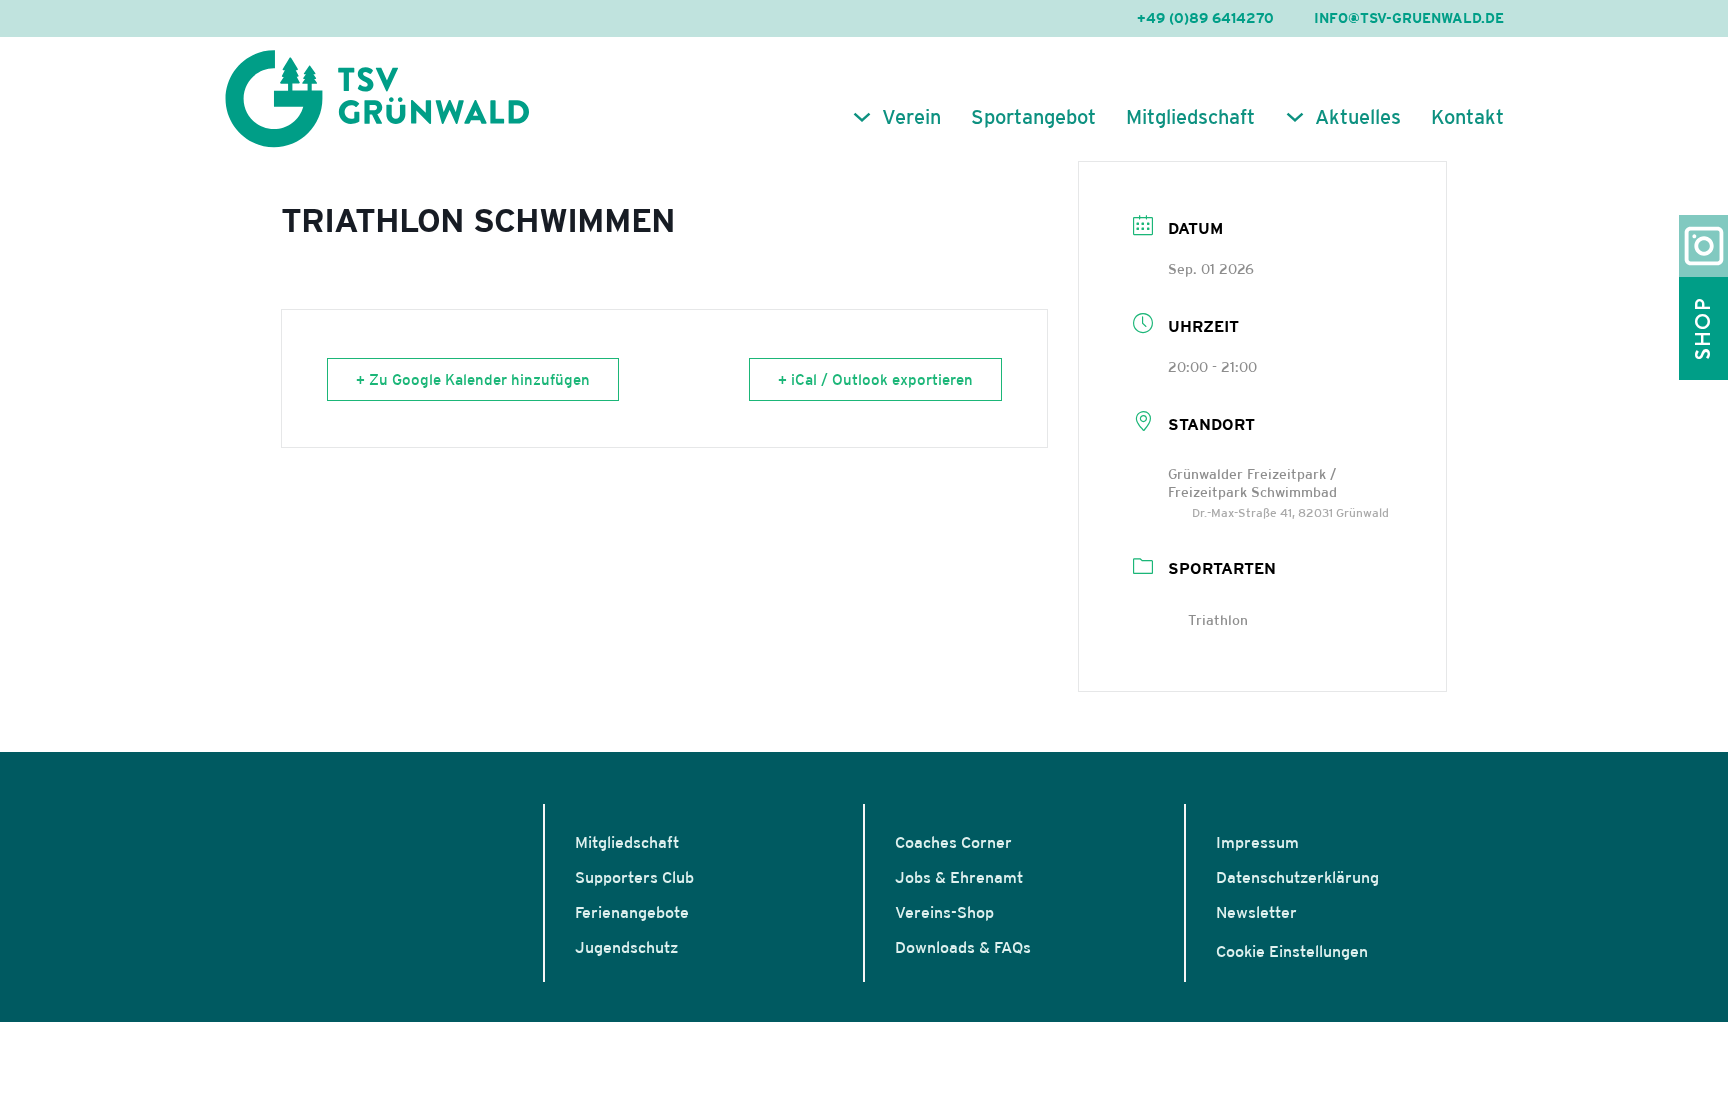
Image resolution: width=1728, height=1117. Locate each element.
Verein (911, 117)
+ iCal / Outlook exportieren (875, 379)
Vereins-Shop (944, 912)
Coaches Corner (953, 842)
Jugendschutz (626, 947)
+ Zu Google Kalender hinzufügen (473, 379)
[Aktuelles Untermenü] (1295, 117)
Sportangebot (1033, 117)
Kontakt (1467, 117)
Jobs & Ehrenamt (959, 877)
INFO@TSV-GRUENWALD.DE (1409, 18)
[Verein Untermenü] (862, 117)
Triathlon (1218, 620)
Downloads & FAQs (963, 947)
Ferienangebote (632, 912)
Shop (1703, 328)
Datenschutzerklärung (1297, 877)
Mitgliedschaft (1190, 117)
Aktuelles (1358, 117)
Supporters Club (634, 877)
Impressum (1257, 842)
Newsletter (1256, 912)
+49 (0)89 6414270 (1205, 18)
